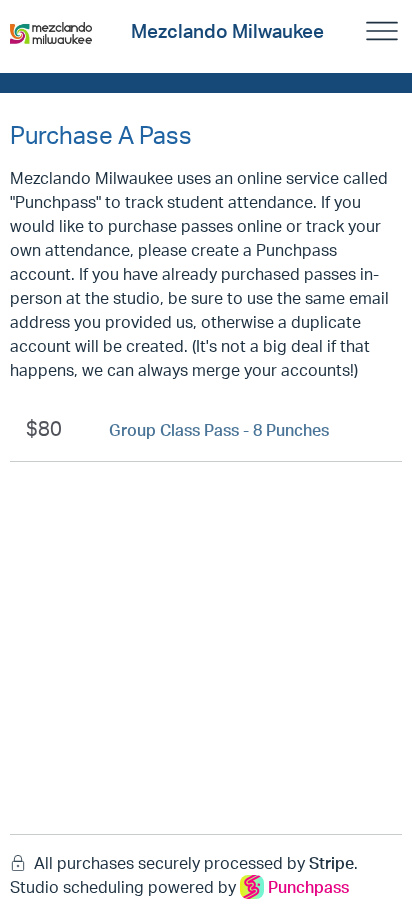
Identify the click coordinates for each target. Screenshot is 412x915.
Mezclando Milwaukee (227, 31)
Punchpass (308, 887)
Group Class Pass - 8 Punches (219, 430)
